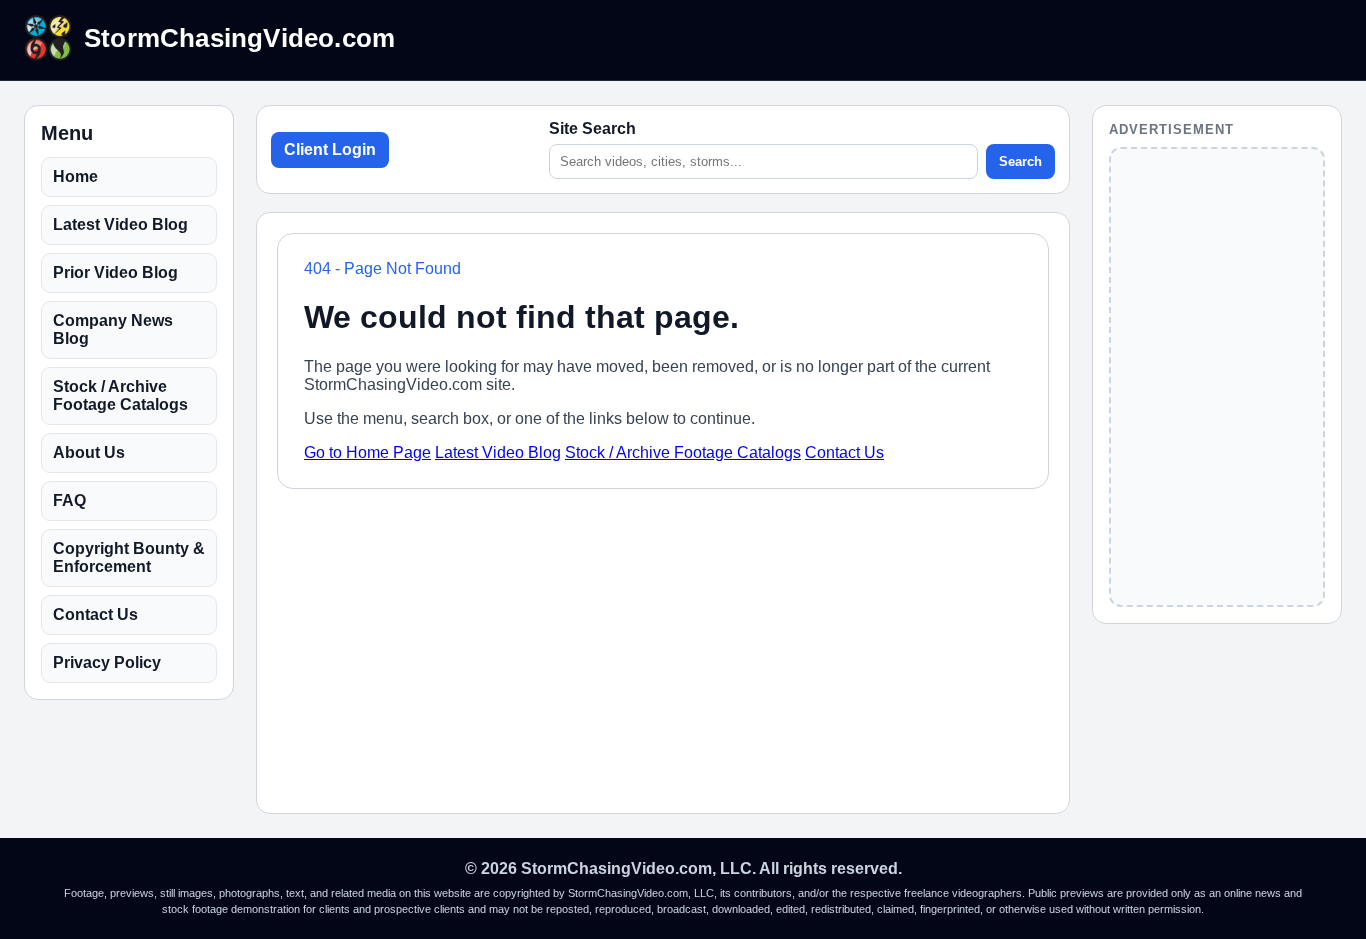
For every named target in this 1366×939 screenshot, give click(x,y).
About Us (89, 452)
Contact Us (95, 614)
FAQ (69, 500)
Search (1020, 161)
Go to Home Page (367, 452)
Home (75, 176)
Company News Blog (113, 329)
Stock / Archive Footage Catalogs (120, 395)
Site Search (592, 128)
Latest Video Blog (120, 224)
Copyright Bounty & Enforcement (129, 557)
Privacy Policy (107, 662)
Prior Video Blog (115, 272)
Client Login (330, 149)
